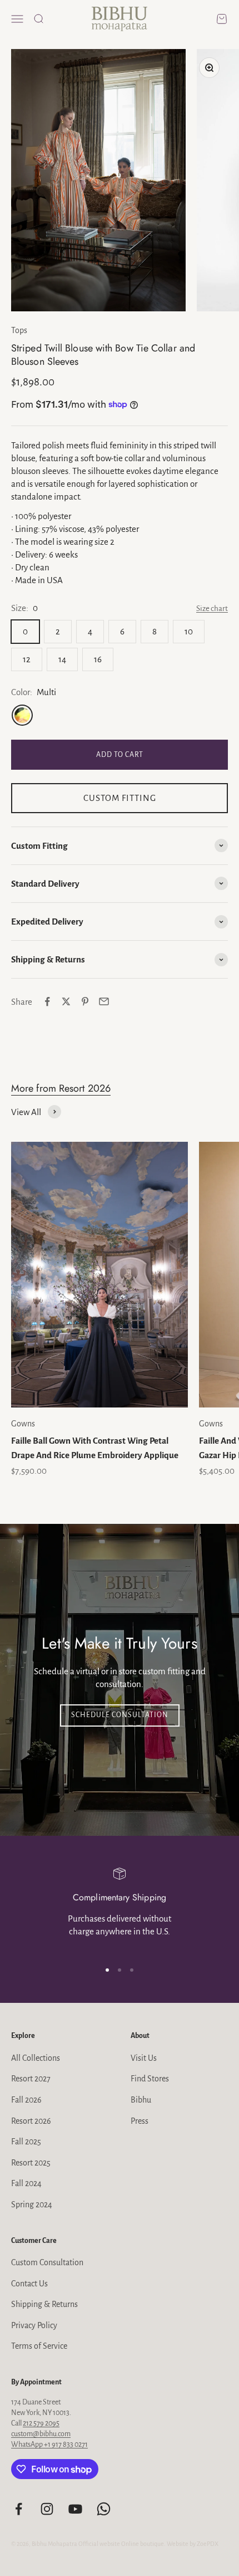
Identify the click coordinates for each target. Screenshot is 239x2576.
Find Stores (150, 2079)
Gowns (23, 1424)
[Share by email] (104, 1001)
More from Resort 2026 (61, 1088)
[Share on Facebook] (47, 1001)
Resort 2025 (31, 2163)
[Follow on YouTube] (75, 2509)
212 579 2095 (41, 2423)
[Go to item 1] (107, 1970)
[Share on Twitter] (66, 1001)
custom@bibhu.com (41, 2434)
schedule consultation (120, 1715)
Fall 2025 (26, 2142)
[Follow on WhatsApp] (104, 2509)
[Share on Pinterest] (85, 1001)
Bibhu (141, 2100)
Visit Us (144, 2058)
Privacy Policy (34, 2325)
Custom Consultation (47, 2262)
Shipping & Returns (44, 2304)
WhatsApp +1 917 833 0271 (49, 2445)
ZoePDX (208, 2544)
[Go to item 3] (132, 1970)
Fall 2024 (26, 2183)
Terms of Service (39, 2346)
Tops (19, 330)
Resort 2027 (31, 2079)
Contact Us (29, 2284)
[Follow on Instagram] (47, 2509)
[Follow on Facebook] (19, 2509)
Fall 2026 (26, 2100)
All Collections (36, 2058)
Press (140, 2121)
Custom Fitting (120, 798)
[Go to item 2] (120, 1970)
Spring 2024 (32, 2204)
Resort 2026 (31, 2121)
